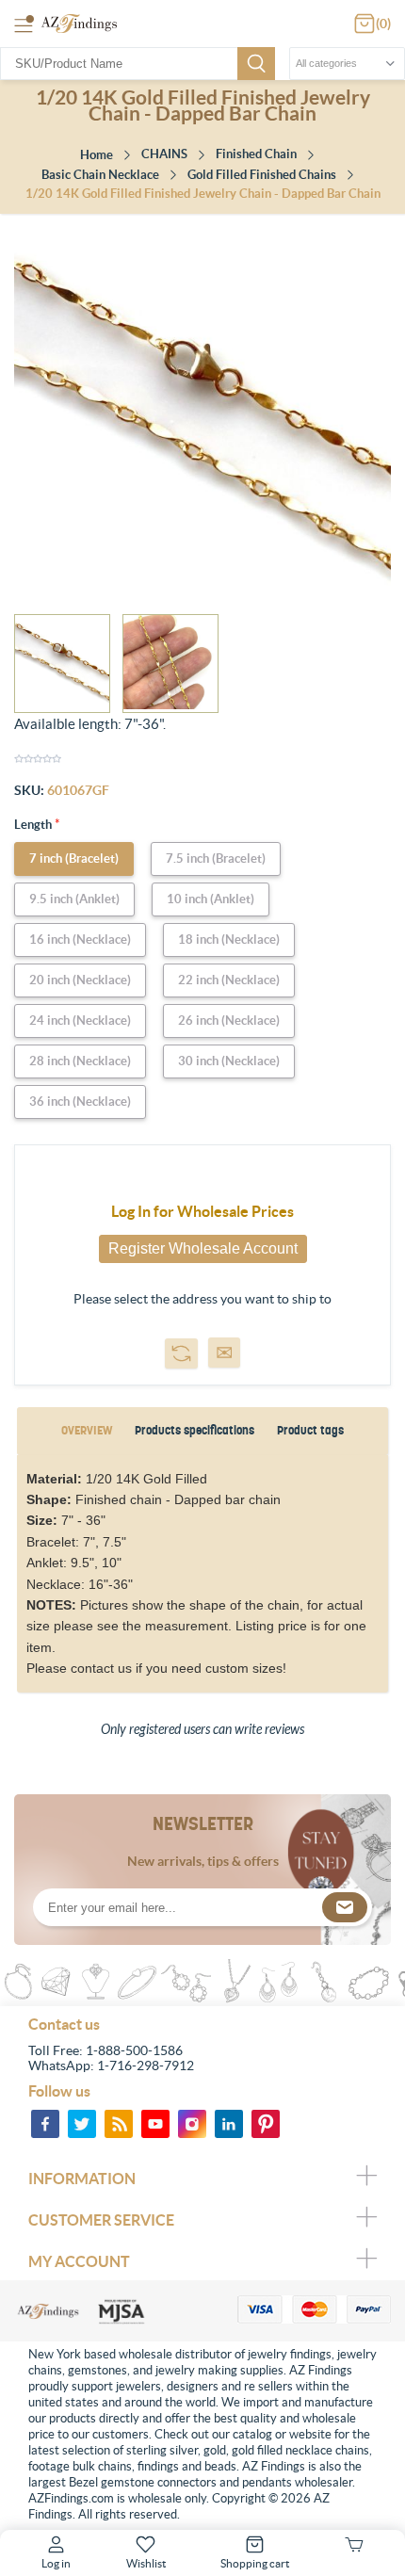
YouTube (155, 2124)
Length (34, 825)
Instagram (192, 2124)
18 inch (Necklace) (229, 940)
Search (256, 64)
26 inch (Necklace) (229, 1021)
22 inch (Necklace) (229, 980)
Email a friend (224, 1353)
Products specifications (194, 1430)
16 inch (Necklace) (80, 940)
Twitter (82, 2124)
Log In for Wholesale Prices (202, 1211)
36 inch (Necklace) (80, 1102)
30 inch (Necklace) (229, 1061)
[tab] (87, 1431)
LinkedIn (229, 2124)
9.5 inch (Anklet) (74, 899)
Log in (56, 2563)
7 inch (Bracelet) (74, 859)
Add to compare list (181, 1353)
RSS (119, 2124)
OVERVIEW (87, 1430)
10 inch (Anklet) (211, 899)
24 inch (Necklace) (80, 1021)
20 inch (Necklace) (80, 980)
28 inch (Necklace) (80, 1061)
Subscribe (345, 1907)
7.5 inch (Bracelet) (216, 859)
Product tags (310, 1430)
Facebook (45, 2124)
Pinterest (266, 2124)
